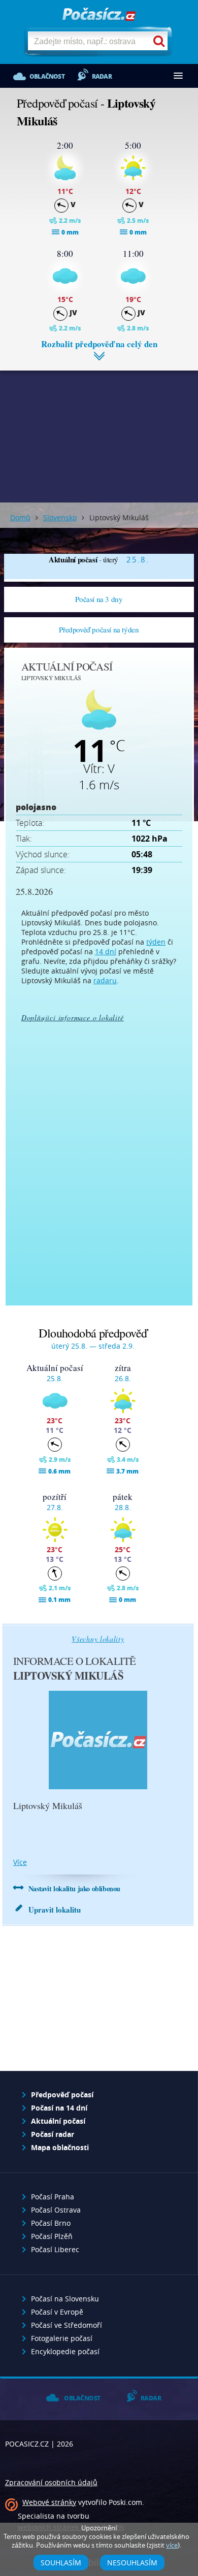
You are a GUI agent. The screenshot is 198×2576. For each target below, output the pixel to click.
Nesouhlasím (132, 2563)
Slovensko (60, 517)
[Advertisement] (99, 429)
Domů (20, 517)
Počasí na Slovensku (65, 2299)
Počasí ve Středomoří (67, 2325)
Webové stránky (49, 2502)
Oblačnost (47, 76)
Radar (102, 76)
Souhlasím (61, 2563)
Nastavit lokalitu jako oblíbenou (74, 1888)
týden (156, 942)
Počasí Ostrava (56, 2210)
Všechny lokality (98, 1639)
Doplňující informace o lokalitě (73, 1017)
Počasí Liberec (55, 2249)
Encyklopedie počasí (65, 2351)
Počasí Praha (53, 2197)
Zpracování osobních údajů (51, 2482)
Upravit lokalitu (55, 1910)
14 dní (106, 951)
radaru (105, 980)
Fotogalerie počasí (62, 2338)
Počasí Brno (51, 2223)
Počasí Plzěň (52, 2236)
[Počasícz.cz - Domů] (99, 15)
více (20, 1862)
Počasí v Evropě (57, 2312)
